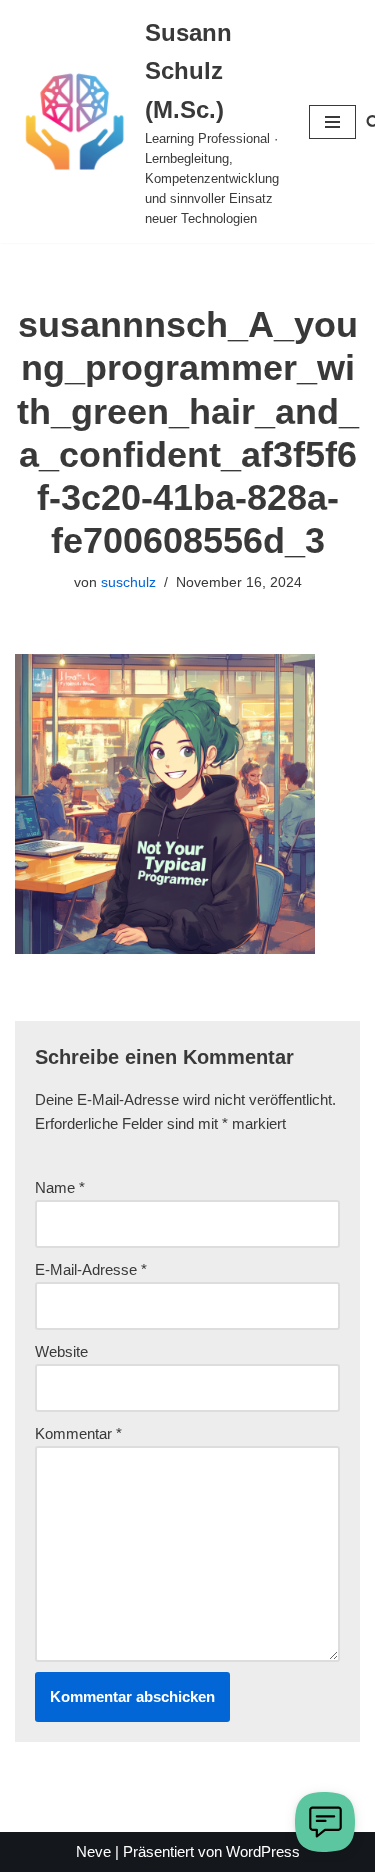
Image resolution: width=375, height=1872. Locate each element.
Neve (93, 1851)
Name (60, 1187)
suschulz (128, 582)
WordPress (263, 1851)
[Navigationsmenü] (332, 122)
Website (61, 1351)
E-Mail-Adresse (91, 1269)
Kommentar (78, 1433)
